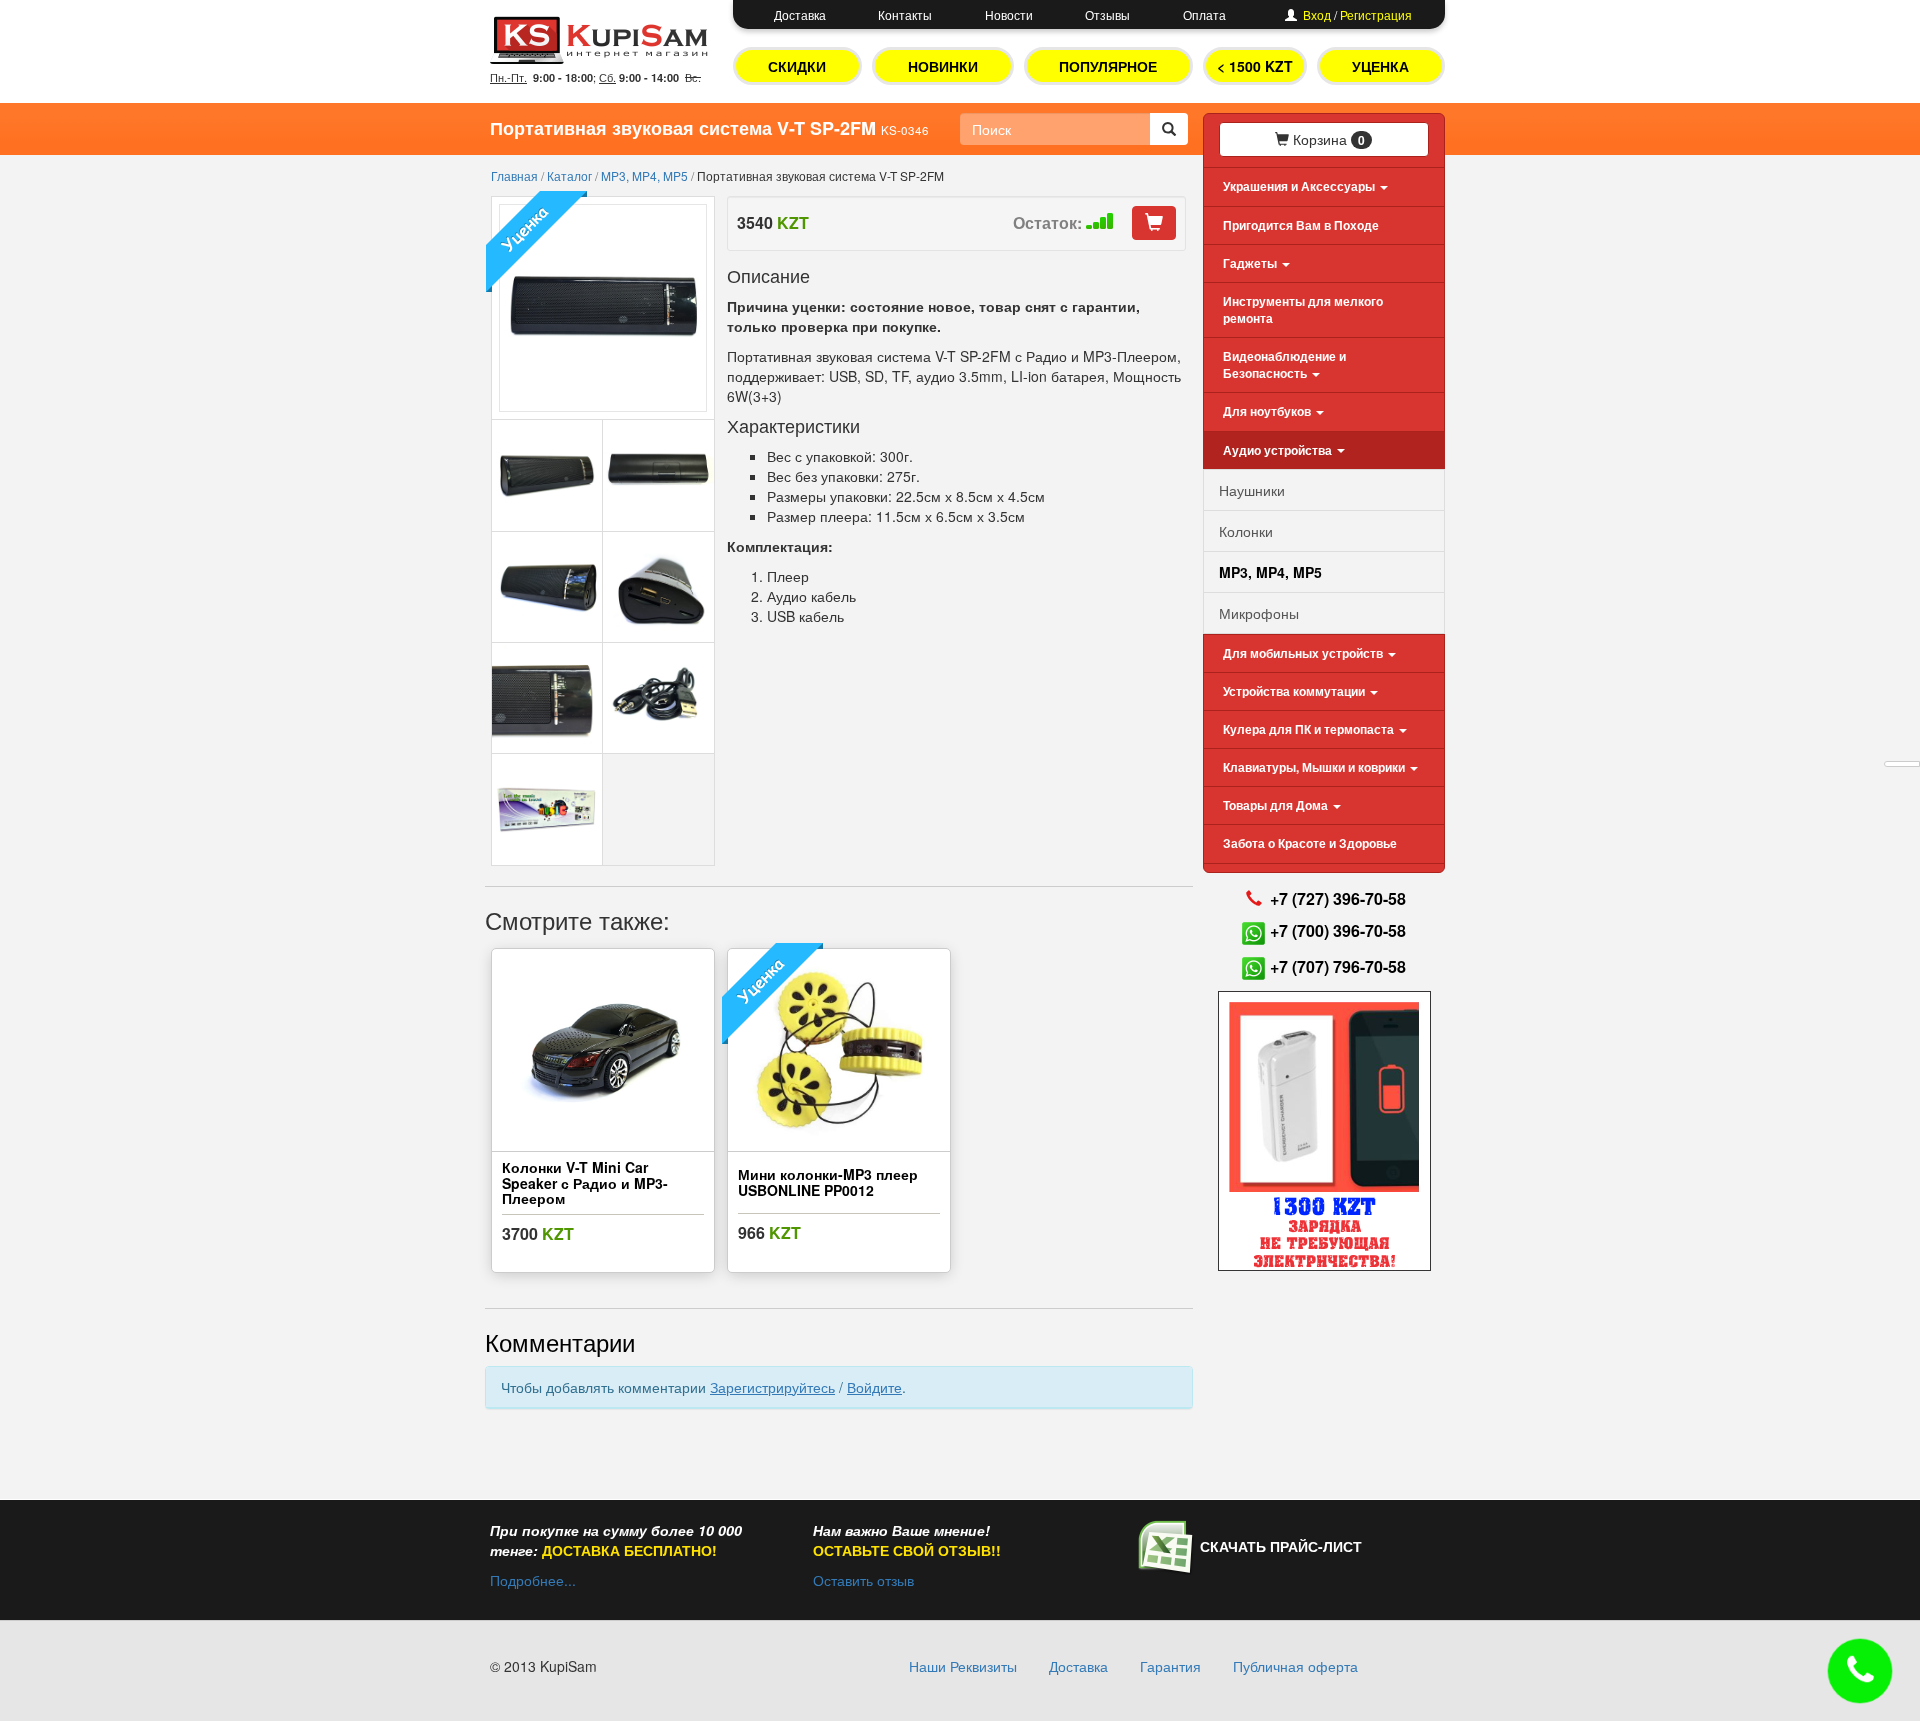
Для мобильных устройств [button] (1304, 653)
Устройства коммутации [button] (1295, 691)
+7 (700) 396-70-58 (1338, 930)
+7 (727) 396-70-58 (1338, 898)
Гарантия (1170, 1666)
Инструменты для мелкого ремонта (1303, 309)
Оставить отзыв (863, 1580)
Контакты (905, 14)
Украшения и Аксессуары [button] (1300, 186)
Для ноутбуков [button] (1268, 411)
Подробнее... (533, 1580)
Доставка (800, 14)
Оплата (1204, 14)
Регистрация (1376, 14)
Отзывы (1107, 14)
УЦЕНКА (1380, 66)
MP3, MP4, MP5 (646, 175)
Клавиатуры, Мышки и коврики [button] (1315, 767)
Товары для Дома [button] (1277, 805)
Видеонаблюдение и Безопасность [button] (1284, 364)
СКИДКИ (797, 66)
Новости (1009, 14)
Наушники (1252, 490)
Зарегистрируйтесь (772, 1387)
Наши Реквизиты (963, 1666)
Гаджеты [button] (1251, 263)
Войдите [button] (874, 1387)
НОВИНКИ (943, 66)
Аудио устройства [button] (1279, 450)
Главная (516, 175)
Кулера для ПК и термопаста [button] (1310, 729)
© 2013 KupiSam (543, 1666)
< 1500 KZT (1255, 66)
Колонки (1246, 531)
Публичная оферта (1295, 1666)
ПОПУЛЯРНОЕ (1108, 66)
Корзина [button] (1327, 139)
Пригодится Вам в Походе (1301, 225)
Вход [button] (1317, 14)
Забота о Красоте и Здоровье (1310, 843)
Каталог (571, 175)
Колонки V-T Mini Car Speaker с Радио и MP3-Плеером (585, 1182)
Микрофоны (1259, 613)
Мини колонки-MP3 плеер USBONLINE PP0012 (828, 1181)
